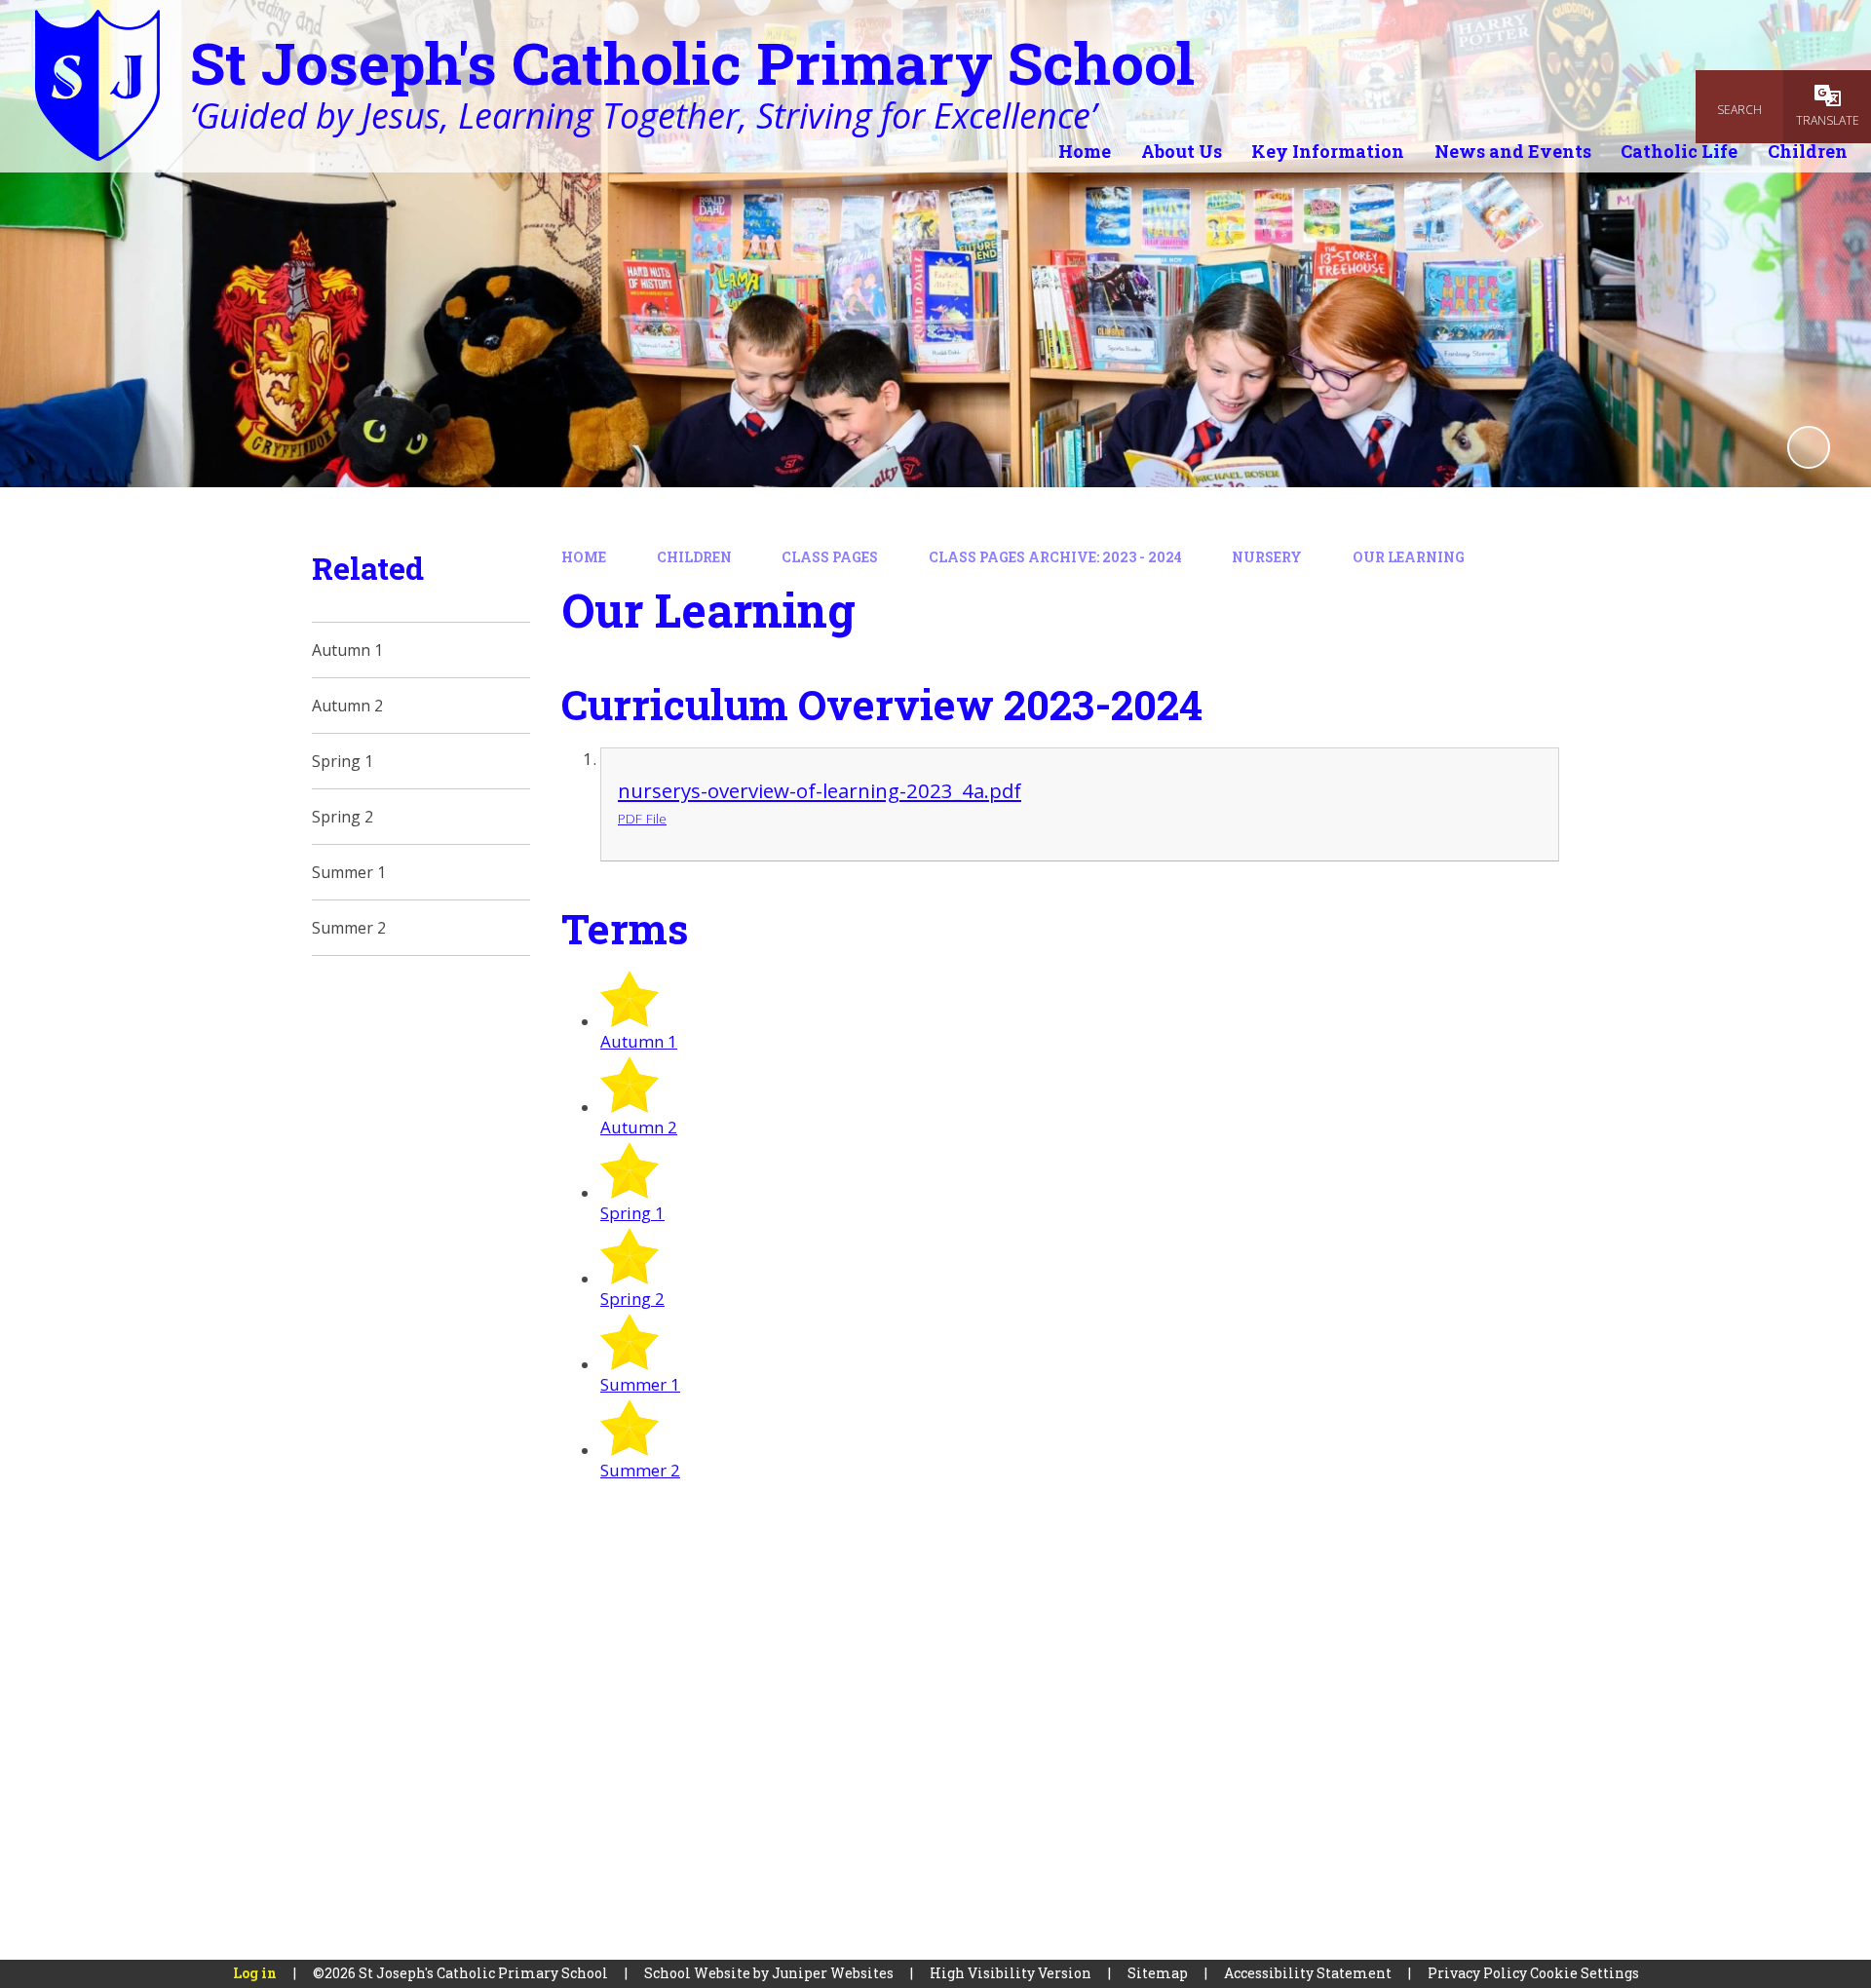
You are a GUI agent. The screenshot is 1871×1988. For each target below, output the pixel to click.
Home (584, 557)
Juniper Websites (833, 1973)
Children (694, 557)
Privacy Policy (1477, 1973)
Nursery (1267, 557)
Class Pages (830, 557)
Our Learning (1409, 557)
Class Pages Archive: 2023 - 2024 (1055, 557)
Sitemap (1158, 1973)
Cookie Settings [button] (1585, 1973)
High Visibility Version (1011, 1973)
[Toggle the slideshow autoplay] (1809, 447)
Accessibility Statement (1308, 1973)
